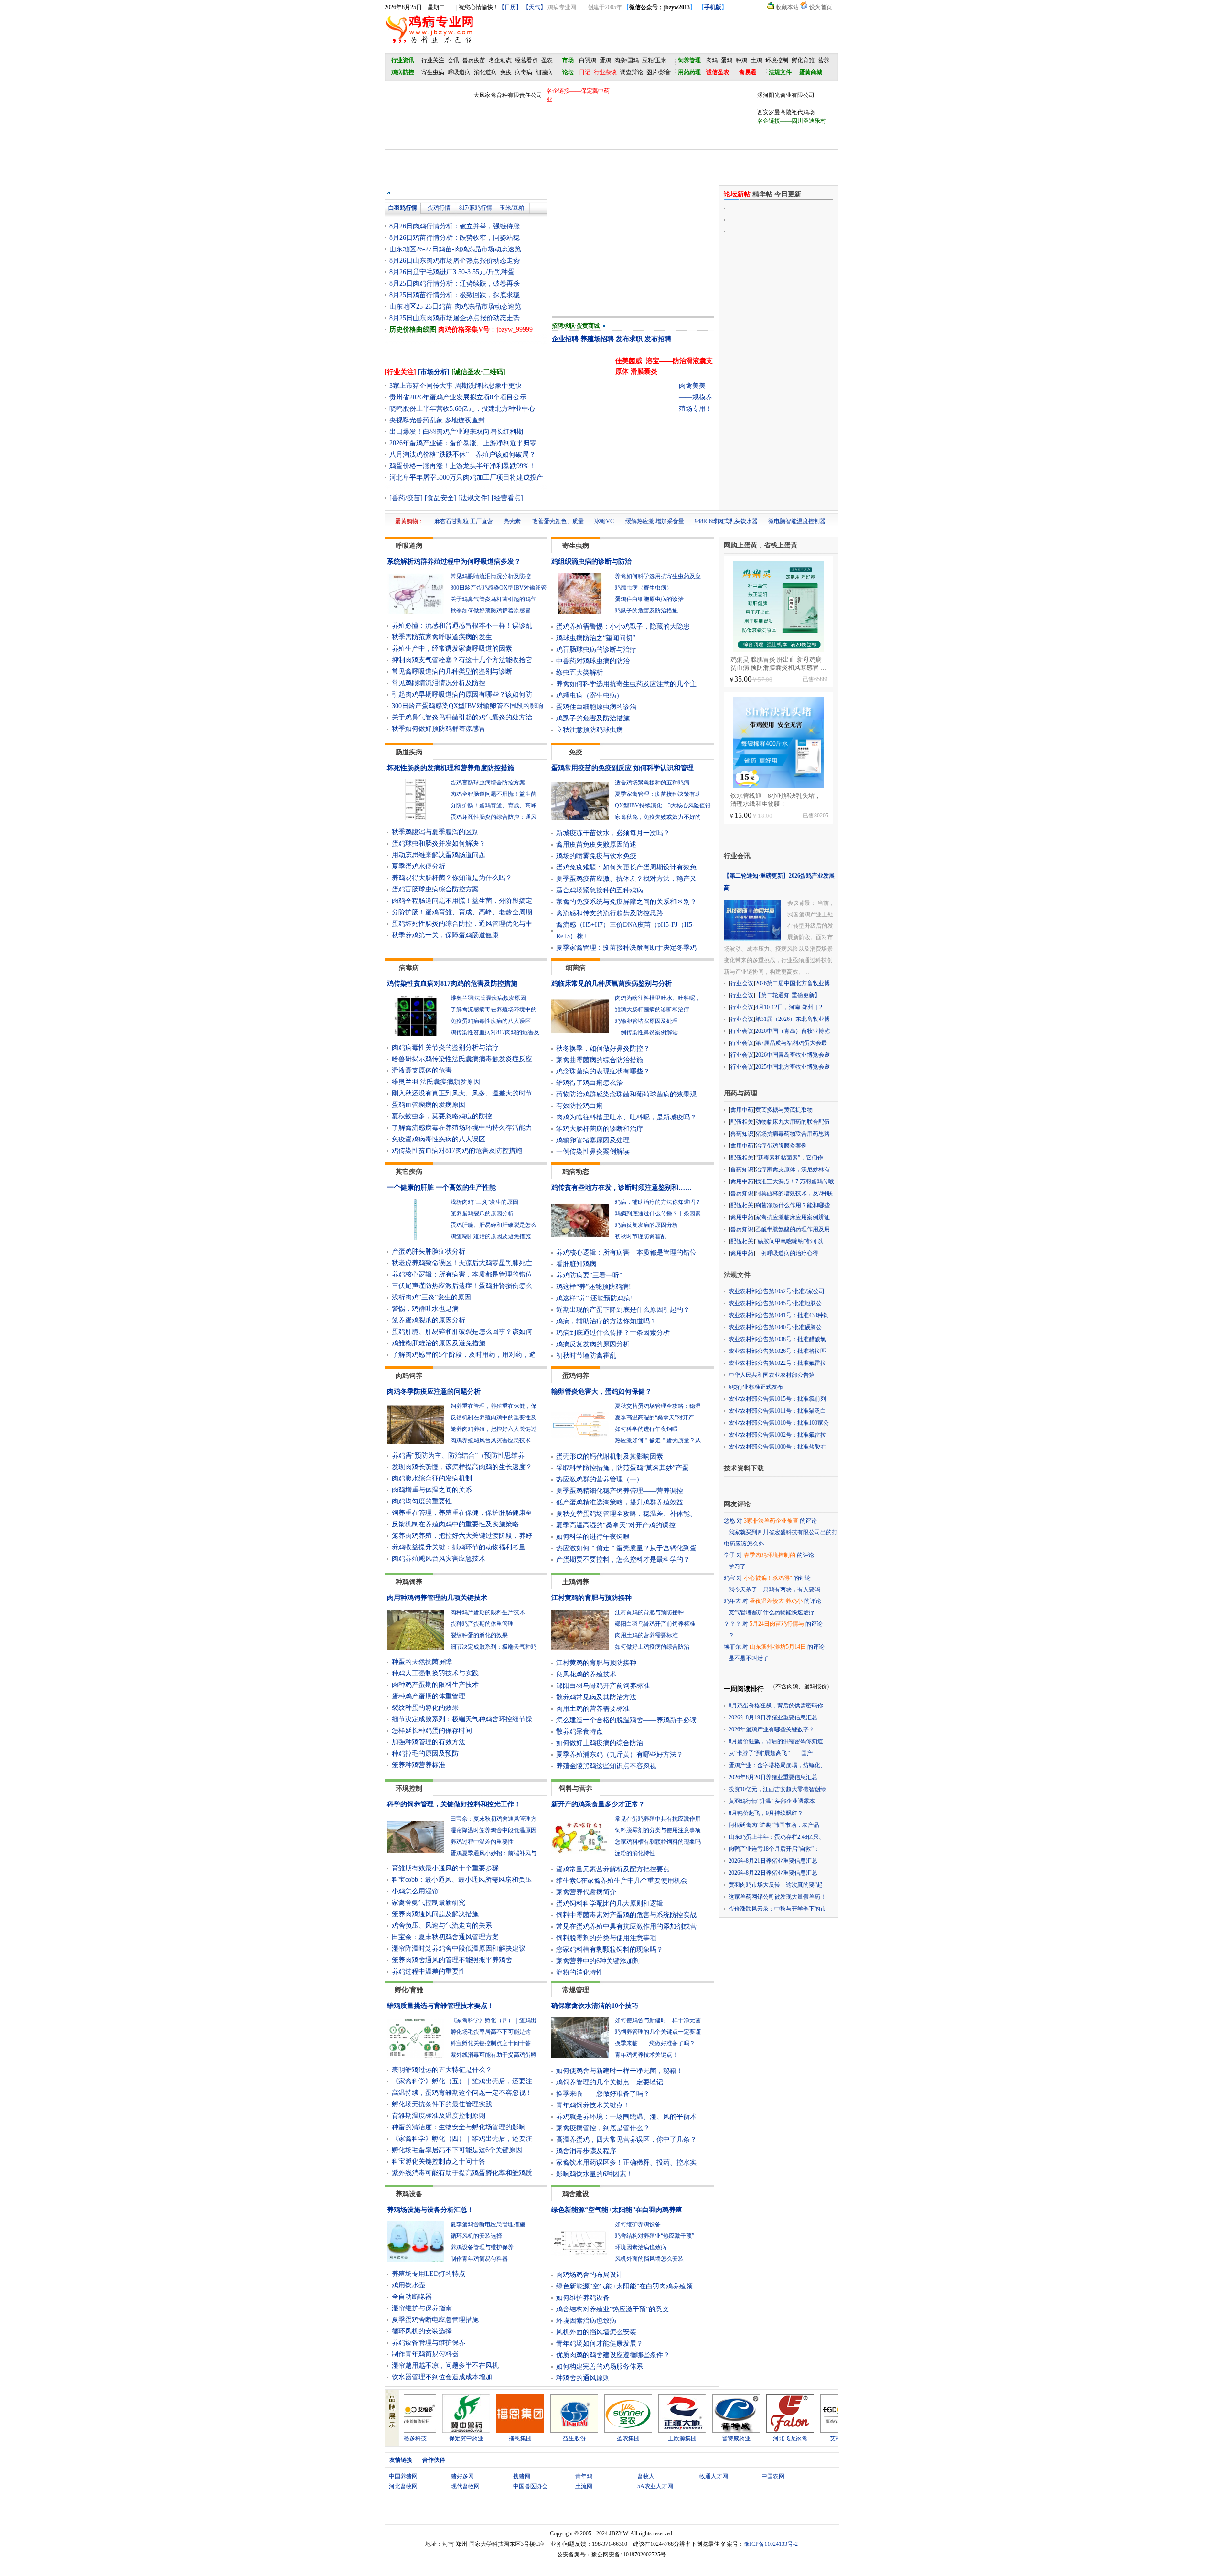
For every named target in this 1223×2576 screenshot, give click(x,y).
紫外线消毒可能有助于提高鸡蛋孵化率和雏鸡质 (462, 2173)
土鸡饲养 (576, 1582)
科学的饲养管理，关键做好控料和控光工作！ (454, 1804)
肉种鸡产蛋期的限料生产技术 (488, 1612)
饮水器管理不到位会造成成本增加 (442, 2377)
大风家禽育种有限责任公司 (508, 95)
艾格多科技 (777, 2438)
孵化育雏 (803, 60)
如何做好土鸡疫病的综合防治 (652, 1647)
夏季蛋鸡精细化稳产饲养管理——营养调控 (620, 1491)
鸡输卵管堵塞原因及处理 (646, 1021)
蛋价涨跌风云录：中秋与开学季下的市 (777, 1909)
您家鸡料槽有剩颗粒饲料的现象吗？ (610, 1949)
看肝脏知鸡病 (576, 1264)
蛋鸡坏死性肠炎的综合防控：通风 (493, 817)
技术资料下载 (744, 1468)
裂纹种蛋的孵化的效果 (479, 1635)
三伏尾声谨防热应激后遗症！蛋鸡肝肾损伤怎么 (462, 1286)
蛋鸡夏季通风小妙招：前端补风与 (493, 1853)
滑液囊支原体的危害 (422, 1070)
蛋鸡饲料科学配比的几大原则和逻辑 (610, 1904)
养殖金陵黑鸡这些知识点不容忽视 (606, 1766)
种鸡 (741, 60)
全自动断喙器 (412, 2297)
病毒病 (524, 72)
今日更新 (788, 194)
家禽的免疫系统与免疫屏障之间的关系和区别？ (626, 902)
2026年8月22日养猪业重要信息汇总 (773, 1873)
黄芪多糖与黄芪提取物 (784, 1110)
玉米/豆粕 (512, 208)
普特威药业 (669, 2438)
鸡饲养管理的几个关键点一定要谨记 (610, 2082)
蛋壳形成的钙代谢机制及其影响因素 (610, 1456)
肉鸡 (712, 60)
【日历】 (510, 7)
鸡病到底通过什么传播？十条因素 (658, 1213)
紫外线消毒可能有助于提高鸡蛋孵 (493, 2055)
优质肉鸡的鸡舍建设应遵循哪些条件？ (613, 2355)
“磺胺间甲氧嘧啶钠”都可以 (789, 1241)
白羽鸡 (588, 60)
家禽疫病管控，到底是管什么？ (603, 2128)
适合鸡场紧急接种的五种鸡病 (652, 783)
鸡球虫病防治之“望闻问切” (596, 638)
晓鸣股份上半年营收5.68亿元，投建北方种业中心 (462, 409)
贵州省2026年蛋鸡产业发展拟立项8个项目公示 (458, 397)
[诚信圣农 (466, 372)
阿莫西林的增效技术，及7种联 (794, 1193)
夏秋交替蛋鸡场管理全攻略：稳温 (658, 1406)
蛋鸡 (605, 60)
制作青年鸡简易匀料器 (479, 2259)
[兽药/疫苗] (406, 498)
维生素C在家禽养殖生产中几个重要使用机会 (622, 1881)
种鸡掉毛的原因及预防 (425, 1754)
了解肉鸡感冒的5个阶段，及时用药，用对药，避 (464, 1355)
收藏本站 (787, 7)
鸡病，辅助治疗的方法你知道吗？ (658, 1202)
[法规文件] (474, 498)
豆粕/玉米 (654, 60)
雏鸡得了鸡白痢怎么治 (590, 1083)
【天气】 (535, 7)
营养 (824, 60)
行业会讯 (737, 856)
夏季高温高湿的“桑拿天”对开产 (654, 1417)
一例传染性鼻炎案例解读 (646, 1032)
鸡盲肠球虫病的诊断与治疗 (596, 649)
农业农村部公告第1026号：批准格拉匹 (777, 1351)
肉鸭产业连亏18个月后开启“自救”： (774, 1849)
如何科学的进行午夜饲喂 (646, 1429)
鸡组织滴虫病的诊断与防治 (591, 562)
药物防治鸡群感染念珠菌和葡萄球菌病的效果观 (626, 1094)
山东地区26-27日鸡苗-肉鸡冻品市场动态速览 (455, 249)
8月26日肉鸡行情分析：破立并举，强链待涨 (455, 226)
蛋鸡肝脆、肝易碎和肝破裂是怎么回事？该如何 (462, 1332)
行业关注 (433, 60)
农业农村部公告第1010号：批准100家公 (779, 1423)
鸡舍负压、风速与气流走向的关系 (442, 1926)
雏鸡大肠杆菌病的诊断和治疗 (652, 1009)
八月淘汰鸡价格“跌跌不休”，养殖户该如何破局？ (462, 455)
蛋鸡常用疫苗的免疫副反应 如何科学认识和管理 (622, 768)
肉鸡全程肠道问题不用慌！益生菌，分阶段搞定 (462, 901)
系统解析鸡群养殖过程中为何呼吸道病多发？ (454, 562)
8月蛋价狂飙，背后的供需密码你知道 (776, 1741)
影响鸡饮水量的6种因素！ (595, 2174)
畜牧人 (646, 2476)
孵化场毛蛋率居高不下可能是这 (491, 2032)
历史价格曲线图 (413, 329)
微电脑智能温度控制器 (797, 521)
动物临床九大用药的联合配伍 (793, 1122)
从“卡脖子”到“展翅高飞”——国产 (771, 1753)
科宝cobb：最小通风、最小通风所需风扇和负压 (462, 1880)
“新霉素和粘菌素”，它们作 (789, 1158)
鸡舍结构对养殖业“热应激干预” (654, 2236)
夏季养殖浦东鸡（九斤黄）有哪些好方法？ (620, 1755)
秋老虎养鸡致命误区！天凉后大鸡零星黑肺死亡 (462, 1263)
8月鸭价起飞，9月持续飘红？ (766, 1813)
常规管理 (576, 1990)
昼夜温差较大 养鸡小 (776, 1601)
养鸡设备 (409, 2194)
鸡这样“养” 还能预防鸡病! (595, 1298)
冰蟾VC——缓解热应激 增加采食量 (639, 521)
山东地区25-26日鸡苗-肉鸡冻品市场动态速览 (455, 306)
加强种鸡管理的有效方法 (429, 1742)
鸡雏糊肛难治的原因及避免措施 (491, 1236)
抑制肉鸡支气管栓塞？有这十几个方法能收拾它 (462, 660)
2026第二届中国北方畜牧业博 (793, 983)
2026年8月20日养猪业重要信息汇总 (773, 1777)
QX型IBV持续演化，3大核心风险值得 (663, 805)
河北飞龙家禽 (723, 2438)
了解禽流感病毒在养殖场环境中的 (493, 1009)
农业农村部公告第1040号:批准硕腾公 (775, 1327)
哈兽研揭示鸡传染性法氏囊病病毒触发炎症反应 (462, 1059)
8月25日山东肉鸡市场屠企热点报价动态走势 (455, 318)
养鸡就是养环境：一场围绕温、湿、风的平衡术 (626, 2117)
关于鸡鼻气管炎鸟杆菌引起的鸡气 (493, 599)
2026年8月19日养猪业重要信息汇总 (773, 1717)
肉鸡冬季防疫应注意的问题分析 (434, 1391)
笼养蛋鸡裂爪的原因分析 (482, 1213)
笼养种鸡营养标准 (418, 1765)
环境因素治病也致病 (641, 2247)
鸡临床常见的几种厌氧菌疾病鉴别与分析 (611, 983)
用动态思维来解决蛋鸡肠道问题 (439, 855)
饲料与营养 (576, 1788)
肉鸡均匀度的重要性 (422, 1501)
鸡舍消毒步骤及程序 (586, 2151)
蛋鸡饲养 (576, 1376)
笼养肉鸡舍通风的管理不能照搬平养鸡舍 (452, 1960)
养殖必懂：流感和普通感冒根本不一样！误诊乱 (462, 626)
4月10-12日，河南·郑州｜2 (789, 1007)
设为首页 (821, 7)
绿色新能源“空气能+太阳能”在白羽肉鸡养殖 (617, 2210)
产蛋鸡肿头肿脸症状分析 (429, 1251)
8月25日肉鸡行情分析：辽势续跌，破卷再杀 (455, 284)
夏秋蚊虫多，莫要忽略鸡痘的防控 (442, 1116)
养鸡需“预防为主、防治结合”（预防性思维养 (458, 1455)
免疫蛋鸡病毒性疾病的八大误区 (491, 1021)
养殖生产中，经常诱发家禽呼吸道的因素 (452, 649)
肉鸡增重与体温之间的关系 (432, 1490)
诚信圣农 (718, 72)
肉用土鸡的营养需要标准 (646, 1635)
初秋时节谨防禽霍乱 (641, 1236)
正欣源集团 (615, 2438)
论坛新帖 (737, 194)
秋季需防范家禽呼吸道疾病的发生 (442, 637)
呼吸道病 (459, 72)
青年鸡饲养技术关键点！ (646, 2055)
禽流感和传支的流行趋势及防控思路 (610, 913)
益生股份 (507, 2438)
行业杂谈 (605, 72)
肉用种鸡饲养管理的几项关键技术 (437, 1598)
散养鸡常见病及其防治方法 (596, 1697)
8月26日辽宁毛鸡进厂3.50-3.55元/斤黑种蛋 (452, 272)
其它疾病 (409, 1172)
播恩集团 (453, 2438)
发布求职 (629, 339)
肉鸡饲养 (409, 1376)
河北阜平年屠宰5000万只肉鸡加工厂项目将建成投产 (466, 478)
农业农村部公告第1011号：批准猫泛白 (777, 1411)
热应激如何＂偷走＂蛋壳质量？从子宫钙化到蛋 (626, 1548)
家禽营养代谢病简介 (586, 1892)
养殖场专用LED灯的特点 (429, 2274)
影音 (665, 72)
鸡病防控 (403, 72)
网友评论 (737, 1504)
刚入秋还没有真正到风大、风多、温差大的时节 (462, 1093)
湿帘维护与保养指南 (422, 2308)
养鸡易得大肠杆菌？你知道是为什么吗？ (452, 878)
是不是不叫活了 (749, 1658)
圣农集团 (561, 2438)
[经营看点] (507, 498)
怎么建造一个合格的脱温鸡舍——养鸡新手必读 (626, 1720)
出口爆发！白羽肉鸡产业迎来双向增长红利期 (456, 432)
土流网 (584, 2486)
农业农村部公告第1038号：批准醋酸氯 (777, 1339)
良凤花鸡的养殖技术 (586, 1674)
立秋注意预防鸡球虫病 (590, 730)
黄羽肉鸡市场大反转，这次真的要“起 (776, 1885)
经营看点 (526, 60)
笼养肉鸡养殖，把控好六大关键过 (493, 1429)
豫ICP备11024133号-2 (771, 2544)
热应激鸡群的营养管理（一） (600, 1479)
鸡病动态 (576, 1172)
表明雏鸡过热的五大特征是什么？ (442, 2070)
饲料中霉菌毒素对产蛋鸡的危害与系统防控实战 (626, 1915)
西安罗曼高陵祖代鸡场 (786, 112)
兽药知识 (742, 1134)
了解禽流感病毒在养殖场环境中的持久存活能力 (462, 1128)
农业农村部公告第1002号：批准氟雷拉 (777, 1435)
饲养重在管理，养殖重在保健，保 (493, 1406)
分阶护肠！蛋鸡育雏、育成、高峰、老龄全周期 (462, 912)
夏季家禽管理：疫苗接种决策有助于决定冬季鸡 (626, 948)
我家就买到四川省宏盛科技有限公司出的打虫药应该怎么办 (781, 1538)
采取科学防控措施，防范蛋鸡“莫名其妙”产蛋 (622, 1468)
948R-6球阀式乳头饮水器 (726, 521)
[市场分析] (434, 372)
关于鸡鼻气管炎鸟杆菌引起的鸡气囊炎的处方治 (462, 717)
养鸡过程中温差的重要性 (482, 1842)
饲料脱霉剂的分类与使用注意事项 (658, 1830)
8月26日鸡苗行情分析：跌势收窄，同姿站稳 (455, 238)
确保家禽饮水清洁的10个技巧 (595, 2006)
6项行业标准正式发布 (756, 1387)
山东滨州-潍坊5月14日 (778, 1647)
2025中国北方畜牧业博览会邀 (793, 1067)
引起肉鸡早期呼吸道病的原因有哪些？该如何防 (462, 694)
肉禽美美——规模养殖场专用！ (696, 397)
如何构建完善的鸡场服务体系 (600, 2367)
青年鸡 (584, 2476)
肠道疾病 (409, 752)
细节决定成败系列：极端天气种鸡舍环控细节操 (462, 1719)
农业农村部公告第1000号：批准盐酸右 (777, 1447)
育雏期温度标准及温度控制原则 (439, 2116)
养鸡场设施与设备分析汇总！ (430, 2210)
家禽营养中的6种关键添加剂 (598, 1961)
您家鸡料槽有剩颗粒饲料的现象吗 (658, 1842)
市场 (568, 60)
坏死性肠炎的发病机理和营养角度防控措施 (451, 768)
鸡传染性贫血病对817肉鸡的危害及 (495, 1032)
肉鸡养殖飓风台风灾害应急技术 (491, 1440)
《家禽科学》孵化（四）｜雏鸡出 (493, 2020)
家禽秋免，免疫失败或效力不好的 (658, 817)
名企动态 (500, 60)
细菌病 (544, 72)
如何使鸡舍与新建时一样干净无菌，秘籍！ (620, 2071)
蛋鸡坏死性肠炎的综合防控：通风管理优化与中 (462, 924)
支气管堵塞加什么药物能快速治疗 (772, 1612)
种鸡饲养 (409, 1582)
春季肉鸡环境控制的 (770, 1555)
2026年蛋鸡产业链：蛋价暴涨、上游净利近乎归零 (463, 443)
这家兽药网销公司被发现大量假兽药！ (777, 1897)
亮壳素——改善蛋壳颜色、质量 (544, 521)
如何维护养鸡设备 (638, 2224)
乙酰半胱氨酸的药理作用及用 (793, 1229)
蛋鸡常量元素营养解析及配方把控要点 (613, 1869)
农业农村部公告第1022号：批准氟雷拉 (777, 1363)
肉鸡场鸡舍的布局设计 (590, 2275)
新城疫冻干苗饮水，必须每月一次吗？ (613, 833)
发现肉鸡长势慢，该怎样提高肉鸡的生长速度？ (462, 1467)
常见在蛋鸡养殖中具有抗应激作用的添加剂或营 (626, 1927)
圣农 (547, 60)
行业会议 (742, 983)
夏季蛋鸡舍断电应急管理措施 (488, 2224)
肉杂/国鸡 (627, 60)
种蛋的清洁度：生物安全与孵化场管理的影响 (459, 2127)
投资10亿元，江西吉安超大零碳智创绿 (777, 1789)
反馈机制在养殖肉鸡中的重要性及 (493, 1417)
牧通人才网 (714, 2476)
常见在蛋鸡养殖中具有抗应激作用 (658, 1819)
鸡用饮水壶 (408, 2285)
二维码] (494, 372)
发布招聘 (658, 339)
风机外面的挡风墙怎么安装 (649, 2259)
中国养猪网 (403, 2476)
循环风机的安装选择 (476, 2236)
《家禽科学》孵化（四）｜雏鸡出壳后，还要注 (462, 2139)
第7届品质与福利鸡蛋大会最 (791, 1043)
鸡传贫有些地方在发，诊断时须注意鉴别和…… (622, 1187)
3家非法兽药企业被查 (771, 1521)
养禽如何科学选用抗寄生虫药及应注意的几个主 (626, 684)
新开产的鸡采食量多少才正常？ (598, 1804)
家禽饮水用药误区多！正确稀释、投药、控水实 (626, 2163)
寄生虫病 (433, 72)
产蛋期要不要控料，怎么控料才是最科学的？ (623, 1560)
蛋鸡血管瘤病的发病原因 (429, 1105)
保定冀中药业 (831, 2438)
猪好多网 (462, 2476)
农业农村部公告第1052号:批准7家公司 (777, 1291)
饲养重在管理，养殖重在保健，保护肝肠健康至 (462, 1513)
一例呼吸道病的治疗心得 (787, 1253)
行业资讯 (403, 60)
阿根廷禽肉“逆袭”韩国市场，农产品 (774, 1825)
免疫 (506, 72)
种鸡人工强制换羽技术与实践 (435, 1673)
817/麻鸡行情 (476, 208)
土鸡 (756, 60)
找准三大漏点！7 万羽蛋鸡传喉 (795, 1181)
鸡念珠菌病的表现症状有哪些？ (603, 1071)
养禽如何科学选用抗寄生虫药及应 (658, 576)
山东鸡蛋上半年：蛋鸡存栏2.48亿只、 (777, 1837)
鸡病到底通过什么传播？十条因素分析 (613, 1333)
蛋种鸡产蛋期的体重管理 (482, 1624)
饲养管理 (689, 60)
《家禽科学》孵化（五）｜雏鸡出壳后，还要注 (462, 2081)
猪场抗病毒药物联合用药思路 (793, 1134)
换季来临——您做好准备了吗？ (655, 2043)
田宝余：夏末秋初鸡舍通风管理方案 (445, 1937)
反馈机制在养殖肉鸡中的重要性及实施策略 (455, 1524)
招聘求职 (563, 326)
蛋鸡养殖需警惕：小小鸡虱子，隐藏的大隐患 (623, 627)
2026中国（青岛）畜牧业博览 (793, 1031)
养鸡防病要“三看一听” (589, 1275)
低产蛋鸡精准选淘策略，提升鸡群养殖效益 (620, 1502)
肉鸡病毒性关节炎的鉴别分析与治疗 (445, 1047)
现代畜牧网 (465, 2486)
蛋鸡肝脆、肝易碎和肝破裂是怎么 (493, 1225)
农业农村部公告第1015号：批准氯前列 (777, 1399)
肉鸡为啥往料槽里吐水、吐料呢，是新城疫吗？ (626, 1117)
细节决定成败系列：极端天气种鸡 (493, 1647)
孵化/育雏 (409, 1990)
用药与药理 (740, 1093)
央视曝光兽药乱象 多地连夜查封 (437, 420)
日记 (585, 72)
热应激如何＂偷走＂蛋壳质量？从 (658, 1440)
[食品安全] (440, 498)
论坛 (568, 72)
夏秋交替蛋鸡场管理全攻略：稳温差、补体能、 (626, 1514)
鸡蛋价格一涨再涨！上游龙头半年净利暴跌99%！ (462, 466)
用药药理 (689, 72)
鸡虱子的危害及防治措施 (646, 611)
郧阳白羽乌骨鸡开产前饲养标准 (655, 1624)
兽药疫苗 (474, 60)
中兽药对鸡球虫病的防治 (593, 661)
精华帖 (762, 194)
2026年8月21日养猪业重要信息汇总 (773, 1861)
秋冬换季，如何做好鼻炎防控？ (603, 1048)
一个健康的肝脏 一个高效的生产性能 (441, 1187)
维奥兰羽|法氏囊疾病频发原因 (488, 998)
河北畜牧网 (403, 2486)
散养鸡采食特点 (579, 1732)
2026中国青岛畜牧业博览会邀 (793, 1055)
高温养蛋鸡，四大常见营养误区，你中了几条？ (626, 2140)
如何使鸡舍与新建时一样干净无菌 (658, 2020)
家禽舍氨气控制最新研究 (429, 1903)
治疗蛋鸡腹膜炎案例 (781, 1146)
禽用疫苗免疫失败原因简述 (596, 844)
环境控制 (777, 60)
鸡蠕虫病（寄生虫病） (644, 588)
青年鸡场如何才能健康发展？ (600, 2344)
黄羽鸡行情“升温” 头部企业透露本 (772, 1801)
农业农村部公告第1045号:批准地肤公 (775, 1303)
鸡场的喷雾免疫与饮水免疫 (596, 856)
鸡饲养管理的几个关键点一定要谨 (658, 2032)
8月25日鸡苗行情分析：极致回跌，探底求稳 (455, 295)
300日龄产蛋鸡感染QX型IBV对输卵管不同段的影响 (467, 706)
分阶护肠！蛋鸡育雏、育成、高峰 (493, 805)
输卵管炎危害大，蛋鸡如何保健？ (601, 1391)
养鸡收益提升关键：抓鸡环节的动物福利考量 (459, 1547)
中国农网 (773, 2476)
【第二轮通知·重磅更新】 (788, 995)
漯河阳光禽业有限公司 (786, 95)
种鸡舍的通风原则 (583, 2378)
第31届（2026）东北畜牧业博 (793, 1019)
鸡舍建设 (576, 2194)
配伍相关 (742, 1122)
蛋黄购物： (409, 521)
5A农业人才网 (655, 2486)
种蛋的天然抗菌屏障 (422, 1662)
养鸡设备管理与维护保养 (482, 2247)
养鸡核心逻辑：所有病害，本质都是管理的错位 (462, 1274)
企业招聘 (565, 339)
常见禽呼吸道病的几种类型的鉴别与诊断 (452, 671)
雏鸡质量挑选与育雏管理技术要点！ (440, 2006)
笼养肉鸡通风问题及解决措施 (435, 1914)
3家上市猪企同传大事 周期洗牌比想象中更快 (456, 386)
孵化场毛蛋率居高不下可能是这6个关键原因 (457, 2150)
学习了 (737, 1567)
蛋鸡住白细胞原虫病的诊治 (649, 599)
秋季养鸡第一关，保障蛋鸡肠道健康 (445, 935)
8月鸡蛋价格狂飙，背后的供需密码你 (776, 1706)
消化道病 (485, 72)
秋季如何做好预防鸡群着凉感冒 (491, 611)
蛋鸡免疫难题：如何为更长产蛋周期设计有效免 (626, 867)
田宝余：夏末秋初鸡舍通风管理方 (493, 1819)
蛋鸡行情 (439, 208)
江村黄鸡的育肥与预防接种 (591, 1598)
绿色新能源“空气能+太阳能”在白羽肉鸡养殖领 (624, 2286)
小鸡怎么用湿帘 (415, 1891)
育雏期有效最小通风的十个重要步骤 (445, 1868)
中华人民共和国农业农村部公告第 (772, 1375)
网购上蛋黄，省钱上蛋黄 (761, 545)
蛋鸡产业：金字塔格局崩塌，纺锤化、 (777, 1765)
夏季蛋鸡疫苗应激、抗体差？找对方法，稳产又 (626, 879)
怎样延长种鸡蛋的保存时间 (432, 1731)
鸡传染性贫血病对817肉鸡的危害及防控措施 (452, 983)
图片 (652, 72)
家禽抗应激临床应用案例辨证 (793, 1217)
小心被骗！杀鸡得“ (768, 1578)
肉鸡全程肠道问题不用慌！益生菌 (493, 794)
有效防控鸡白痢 (579, 1106)
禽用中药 (742, 1110)
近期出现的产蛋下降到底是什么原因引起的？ (623, 1310)
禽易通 (748, 72)
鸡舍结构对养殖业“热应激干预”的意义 (612, 2309)
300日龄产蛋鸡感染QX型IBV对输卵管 (499, 588)
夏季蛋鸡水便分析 (418, 866)
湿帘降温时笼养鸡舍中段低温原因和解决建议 (459, 1948)
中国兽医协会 (530, 2486)
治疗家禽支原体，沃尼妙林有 (793, 1170)
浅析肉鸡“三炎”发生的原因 (484, 1202)
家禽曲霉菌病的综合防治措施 (600, 1060)
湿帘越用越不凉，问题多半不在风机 (445, 2366)
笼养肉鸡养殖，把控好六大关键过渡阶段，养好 (462, 1536)
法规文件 (737, 1275)
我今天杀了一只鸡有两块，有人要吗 (774, 1589)
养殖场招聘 (597, 339)
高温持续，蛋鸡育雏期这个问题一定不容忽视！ (462, 2093)
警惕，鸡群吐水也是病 (425, 1309)
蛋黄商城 (588, 326)
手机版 (713, 7)
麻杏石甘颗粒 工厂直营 (464, 521)
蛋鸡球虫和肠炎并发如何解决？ (439, 843)
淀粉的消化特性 (635, 1853)
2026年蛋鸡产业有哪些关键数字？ (772, 1729)
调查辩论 (632, 72)
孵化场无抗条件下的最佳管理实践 (442, 2104)
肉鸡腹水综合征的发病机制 (432, 1478)
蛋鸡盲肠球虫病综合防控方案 (488, 783)
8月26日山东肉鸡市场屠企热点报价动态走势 (455, 261)
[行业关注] (400, 372)
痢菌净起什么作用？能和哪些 (793, 1205)
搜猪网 (522, 2476)
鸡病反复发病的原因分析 (646, 1225)
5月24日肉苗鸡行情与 (777, 1624)
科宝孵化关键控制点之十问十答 (491, 2043)
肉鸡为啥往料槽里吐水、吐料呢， (658, 998)
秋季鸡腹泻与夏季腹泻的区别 (435, 832)
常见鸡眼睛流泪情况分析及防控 (491, 576)
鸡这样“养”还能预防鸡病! (594, 1287)
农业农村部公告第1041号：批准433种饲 (779, 1315)
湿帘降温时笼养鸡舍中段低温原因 (493, 1830)
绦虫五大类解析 (579, 672)
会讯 (453, 60)
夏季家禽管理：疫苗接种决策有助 (658, 794)
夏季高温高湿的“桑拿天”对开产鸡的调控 (616, 1525)
